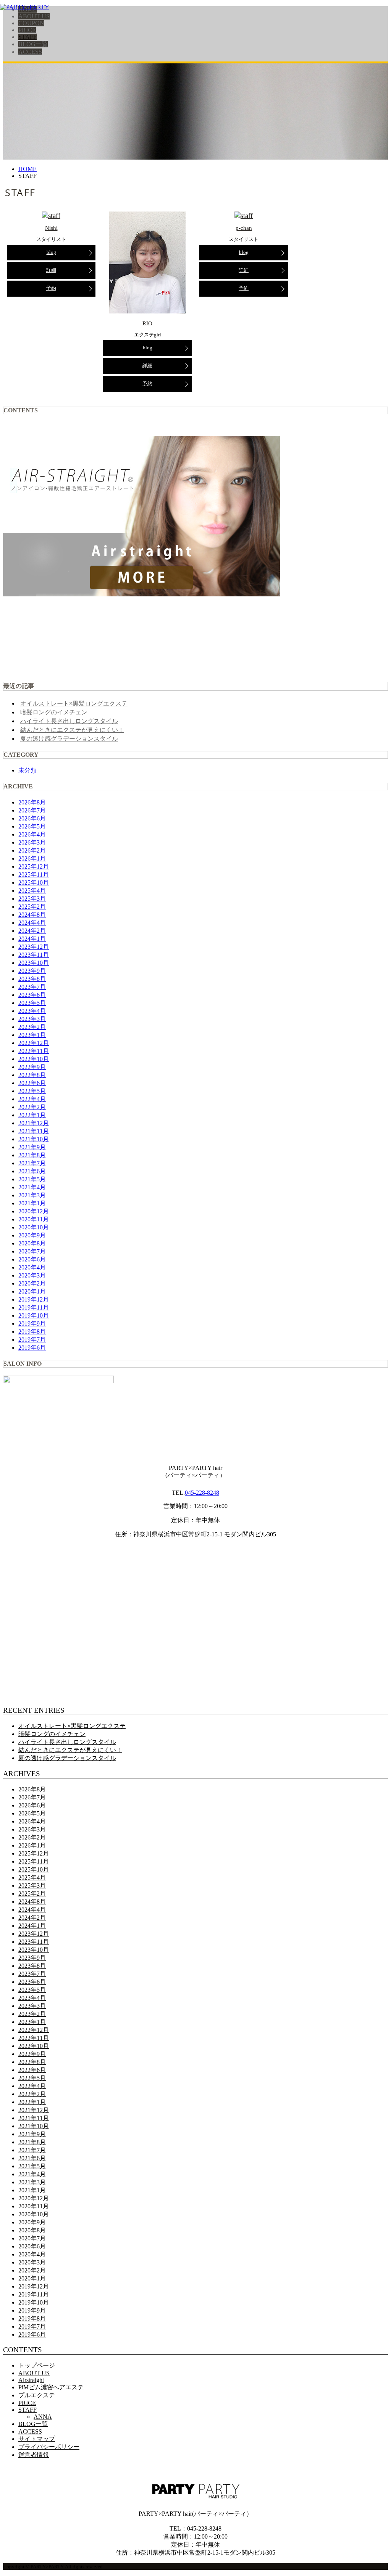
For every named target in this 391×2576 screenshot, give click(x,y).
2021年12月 (34, 1123)
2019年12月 (34, 1299)
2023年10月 (34, 963)
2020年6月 (32, 1259)
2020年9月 (32, 1235)
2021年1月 (32, 1203)
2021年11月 (34, 1131)
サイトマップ (37, 2439)
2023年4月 (32, 1011)
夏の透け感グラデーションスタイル (69, 738)
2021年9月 (32, 1147)
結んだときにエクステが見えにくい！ (72, 730)
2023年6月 (32, 995)
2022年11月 (34, 1051)
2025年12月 (34, 866)
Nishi (51, 228)
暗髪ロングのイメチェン (54, 712)
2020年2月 (32, 1283)
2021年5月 (32, 1179)
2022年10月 (34, 1059)
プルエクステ (37, 2395)
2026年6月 (32, 818)
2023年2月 (32, 1027)
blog (51, 252)
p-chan (244, 228)
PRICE (27, 30)
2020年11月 (34, 1219)
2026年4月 (32, 834)
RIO (147, 323)
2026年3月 (32, 842)
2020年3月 (32, 1275)
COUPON (31, 23)
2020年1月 (32, 1291)
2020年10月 (34, 1227)
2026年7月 (32, 810)
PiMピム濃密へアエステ (51, 2387)
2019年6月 (32, 1348)
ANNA (43, 2417)
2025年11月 (34, 875)
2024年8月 (32, 915)
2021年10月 (34, 1139)
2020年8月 (32, 1243)
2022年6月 (32, 1083)
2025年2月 (32, 907)
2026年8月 (32, 802)
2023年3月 (32, 1019)
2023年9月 (32, 971)
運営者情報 (34, 2455)
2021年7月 (32, 1163)
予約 (51, 288)
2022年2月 (32, 1107)
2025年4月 (32, 891)
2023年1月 (32, 1035)
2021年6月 (32, 1171)
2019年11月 (34, 1307)
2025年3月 (32, 899)
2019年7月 (32, 1340)
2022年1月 (32, 1115)
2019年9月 (32, 1324)
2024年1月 (32, 939)
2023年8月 (32, 979)
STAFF (27, 37)
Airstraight (31, 2380)
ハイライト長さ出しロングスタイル (69, 721)
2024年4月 (32, 923)
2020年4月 (32, 1267)
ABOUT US (34, 16)
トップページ (37, 2365)
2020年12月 (34, 1211)
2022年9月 (32, 1067)
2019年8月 (32, 1332)
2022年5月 (32, 1091)
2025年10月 (34, 883)
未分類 (27, 770)
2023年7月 (32, 987)
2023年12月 (34, 947)
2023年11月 (34, 955)
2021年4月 (32, 1187)
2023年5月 (32, 1003)
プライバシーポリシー (49, 2447)
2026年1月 (32, 858)
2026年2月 (32, 850)
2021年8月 (32, 1155)
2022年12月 (34, 1043)
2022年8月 (32, 1075)
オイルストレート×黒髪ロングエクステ (74, 703)
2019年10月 (34, 1315)
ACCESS (30, 52)
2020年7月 (32, 1251)
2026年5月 (32, 826)
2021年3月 (32, 1195)
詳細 (51, 270)
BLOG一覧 (33, 44)
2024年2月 (32, 931)
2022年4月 (32, 1099)
